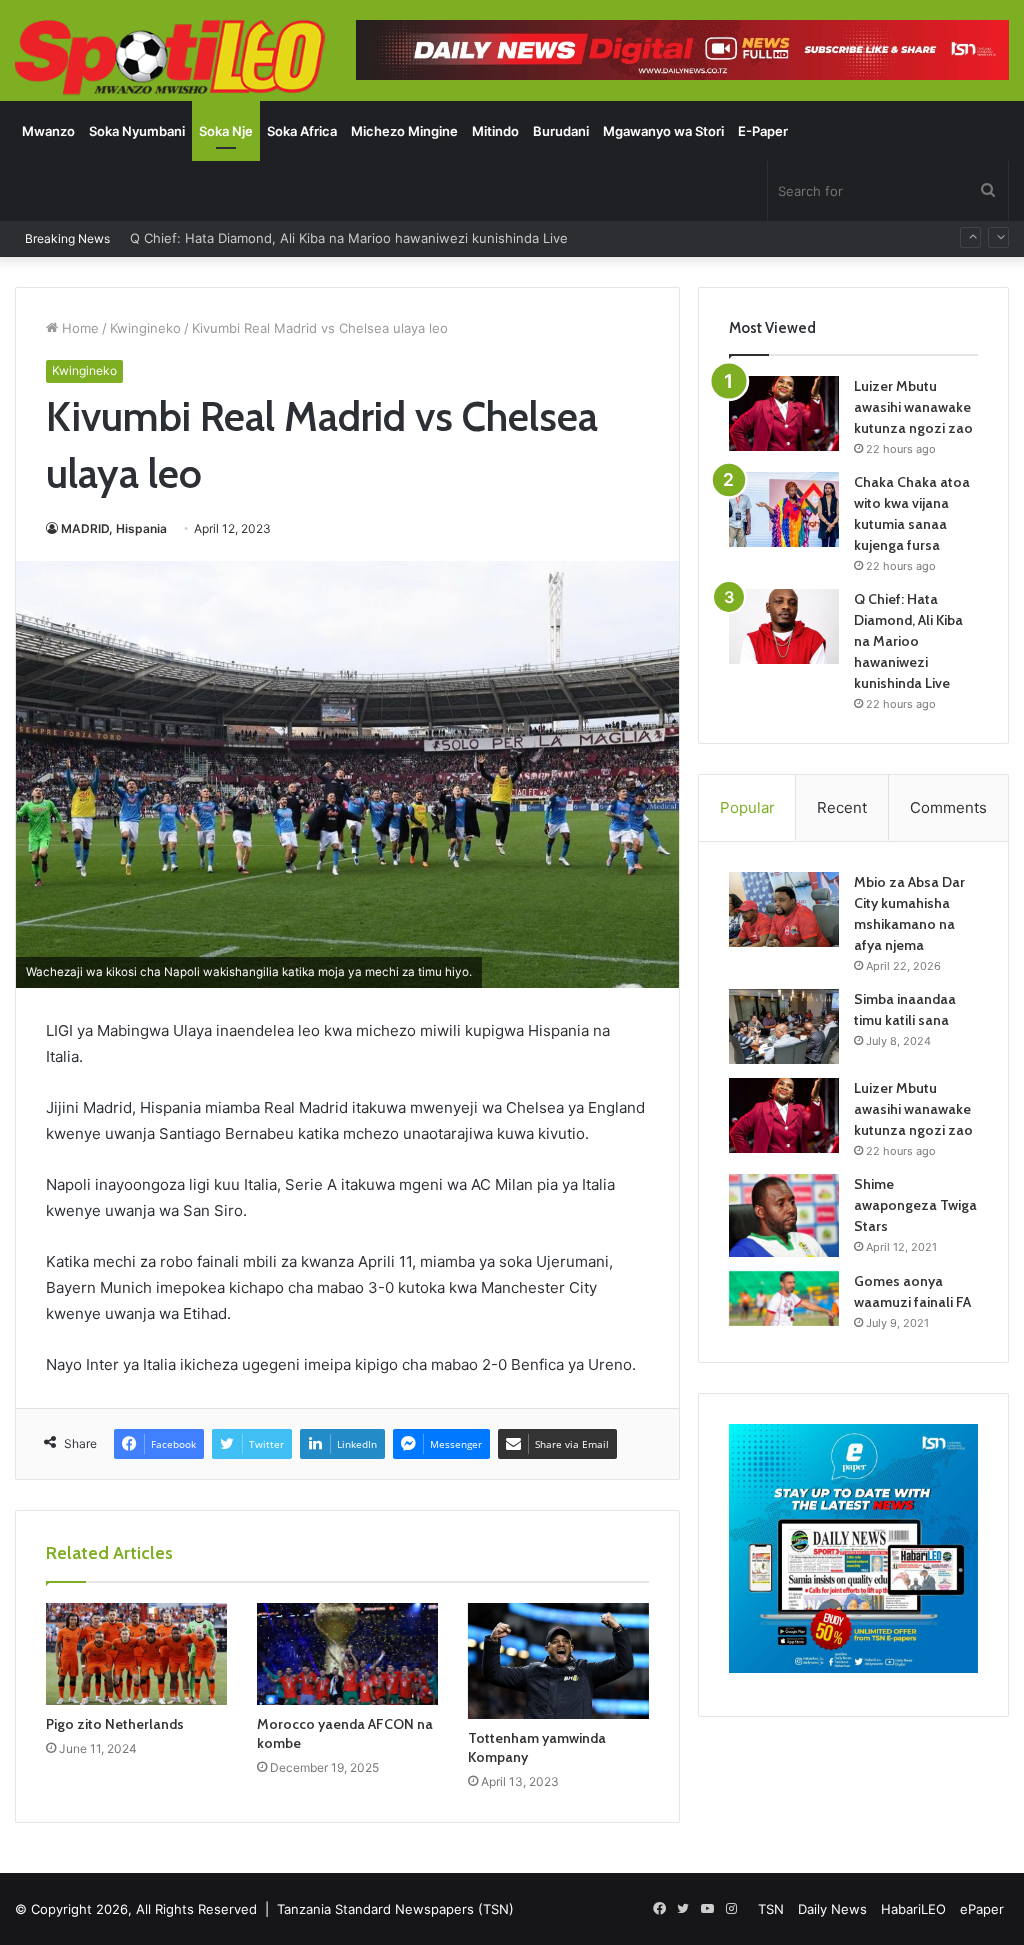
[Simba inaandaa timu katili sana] (784, 1026)
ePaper (982, 1909)
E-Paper (763, 131)
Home (78, 328)
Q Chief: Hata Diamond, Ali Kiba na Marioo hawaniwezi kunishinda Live (908, 641)
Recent (842, 807)
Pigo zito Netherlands (115, 1724)
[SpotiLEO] (170, 59)
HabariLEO (913, 1909)
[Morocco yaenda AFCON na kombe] (347, 1654)
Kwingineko (145, 328)
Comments (948, 807)
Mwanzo (48, 131)
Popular (747, 807)
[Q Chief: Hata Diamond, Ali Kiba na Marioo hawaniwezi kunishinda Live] (784, 626)
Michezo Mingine (404, 131)
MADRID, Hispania (114, 528)
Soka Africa (302, 131)
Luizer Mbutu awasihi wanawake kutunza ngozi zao (913, 407)
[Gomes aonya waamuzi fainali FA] (784, 1298)
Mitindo (495, 131)
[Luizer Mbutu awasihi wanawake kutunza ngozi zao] (784, 413)
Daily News (832, 1909)
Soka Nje (226, 131)
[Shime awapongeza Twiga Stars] (784, 1215)
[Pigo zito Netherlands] (136, 1654)
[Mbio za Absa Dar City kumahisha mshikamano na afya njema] (784, 909)
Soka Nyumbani (137, 131)
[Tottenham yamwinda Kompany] (558, 1661)
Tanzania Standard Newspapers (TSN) (395, 1909)
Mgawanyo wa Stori (663, 131)
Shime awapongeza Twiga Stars (915, 1205)
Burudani (561, 131)
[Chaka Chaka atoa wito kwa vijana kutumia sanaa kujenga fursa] (784, 509)
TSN (771, 1909)
